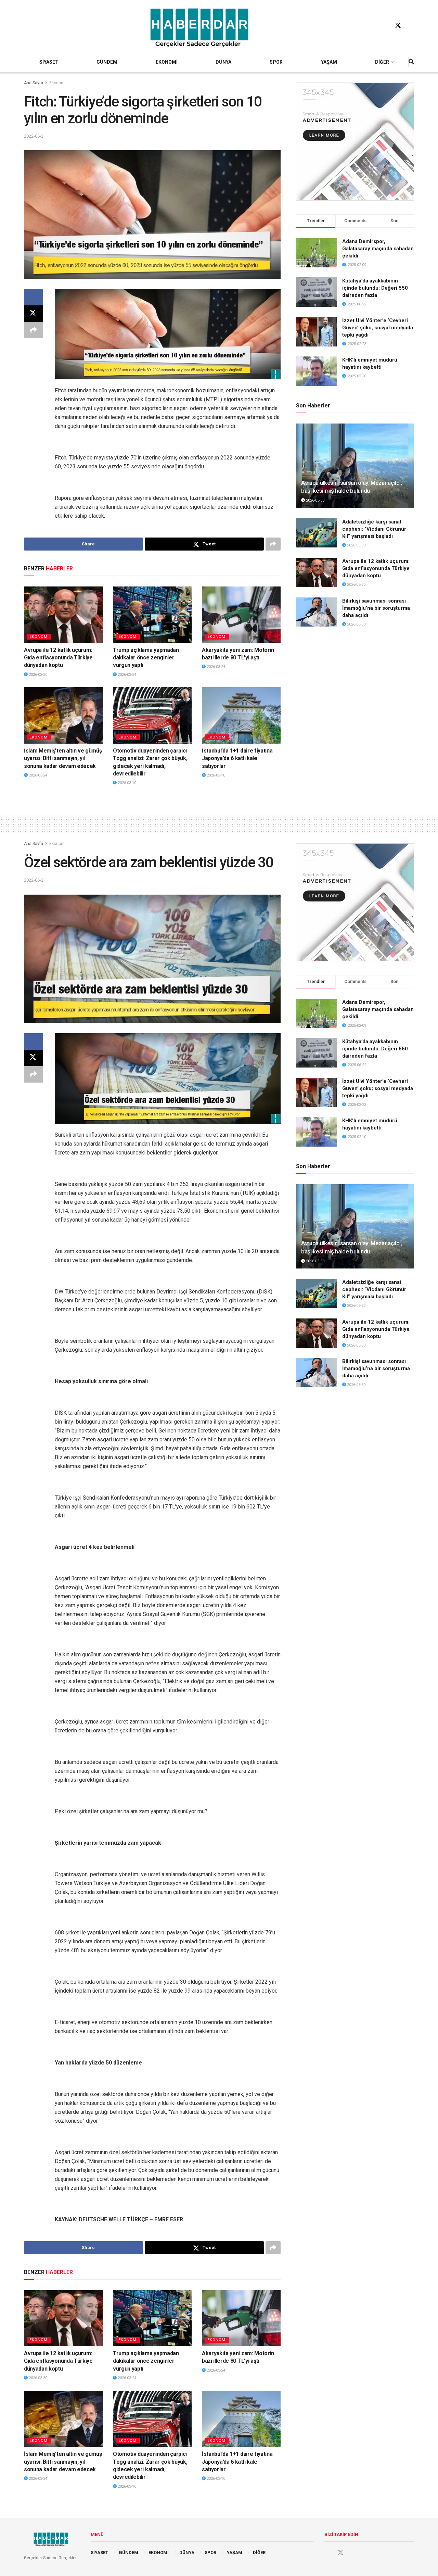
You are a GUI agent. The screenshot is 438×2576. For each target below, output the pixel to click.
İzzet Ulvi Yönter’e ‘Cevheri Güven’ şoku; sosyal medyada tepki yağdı (378, 328)
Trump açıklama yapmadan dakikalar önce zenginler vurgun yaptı (146, 658)
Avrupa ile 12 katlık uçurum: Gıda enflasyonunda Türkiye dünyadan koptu (58, 658)
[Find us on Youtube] (411, 26)
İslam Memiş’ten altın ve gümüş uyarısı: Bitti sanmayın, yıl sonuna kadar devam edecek (63, 758)
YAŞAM (329, 62)
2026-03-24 (126, 675)
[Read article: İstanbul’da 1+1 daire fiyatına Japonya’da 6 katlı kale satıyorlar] (241, 715)
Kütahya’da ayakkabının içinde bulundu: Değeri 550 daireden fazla (375, 288)
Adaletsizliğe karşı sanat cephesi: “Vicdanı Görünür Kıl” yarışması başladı (374, 529)
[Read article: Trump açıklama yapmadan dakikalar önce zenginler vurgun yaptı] (152, 615)
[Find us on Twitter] (398, 26)
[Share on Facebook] (34, 297)
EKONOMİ (167, 62)
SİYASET (49, 62)
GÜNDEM (107, 62)
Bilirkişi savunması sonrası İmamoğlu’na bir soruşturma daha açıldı (376, 608)
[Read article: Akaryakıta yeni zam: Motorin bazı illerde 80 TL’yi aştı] (241, 615)
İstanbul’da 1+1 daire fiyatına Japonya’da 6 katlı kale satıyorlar (237, 758)
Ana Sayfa (34, 83)
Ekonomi (57, 83)
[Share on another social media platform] (34, 330)
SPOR (276, 62)
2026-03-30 (37, 675)
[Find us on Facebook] (385, 26)
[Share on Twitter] (34, 314)
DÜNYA (223, 62)
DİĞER (382, 62)
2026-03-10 (126, 783)
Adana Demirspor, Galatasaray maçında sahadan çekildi (378, 249)
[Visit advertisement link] (355, 142)
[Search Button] (411, 62)
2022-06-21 (35, 136)
